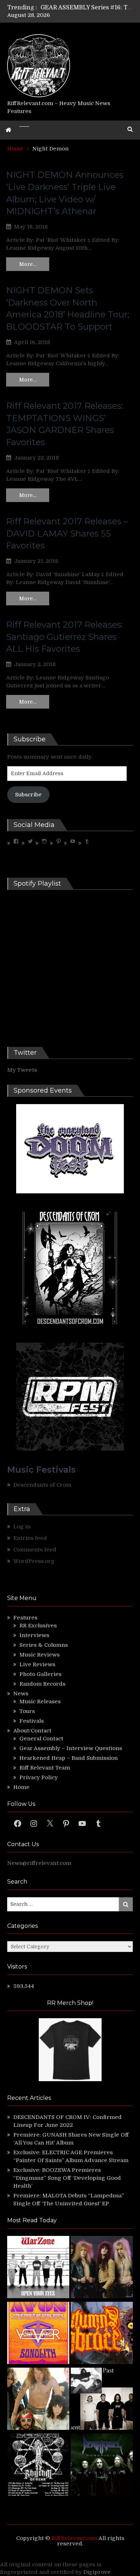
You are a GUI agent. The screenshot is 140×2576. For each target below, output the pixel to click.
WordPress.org (34, 1561)
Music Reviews (39, 1655)
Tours (27, 1711)
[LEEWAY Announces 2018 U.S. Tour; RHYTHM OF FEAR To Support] (38, 2466)
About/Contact (32, 1731)
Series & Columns (44, 1645)
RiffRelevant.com (74, 2538)
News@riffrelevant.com (39, 1863)
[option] (87, 8)
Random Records (42, 1684)
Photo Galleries (40, 1674)
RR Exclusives (38, 1626)
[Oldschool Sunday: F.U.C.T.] (102, 2400)
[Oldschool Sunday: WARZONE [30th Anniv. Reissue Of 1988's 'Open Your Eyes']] (38, 2268)
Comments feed (35, 1550)
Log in (22, 1527)
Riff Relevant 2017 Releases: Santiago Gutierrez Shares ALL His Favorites (65, 637)
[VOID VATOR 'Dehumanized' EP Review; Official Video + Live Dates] (38, 2334)
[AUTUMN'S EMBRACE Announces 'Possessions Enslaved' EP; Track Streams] (102, 2334)
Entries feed (30, 1538)
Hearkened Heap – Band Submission (69, 1758)
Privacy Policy (39, 1777)
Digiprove (97, 2572)
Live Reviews (37, 1664)
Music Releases (40, 1701)
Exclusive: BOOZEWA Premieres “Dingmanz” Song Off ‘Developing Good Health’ (67, 2178)
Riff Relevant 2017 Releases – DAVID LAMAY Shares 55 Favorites (67, 533)
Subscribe (28, 795)
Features (25, 1618)
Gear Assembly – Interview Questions (71, 1748)
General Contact (41, 1739)
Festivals (32, 1721)
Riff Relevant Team (45, 1768)
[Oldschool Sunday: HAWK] (102, 2268)
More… (28, 264)
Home (21, 1787)
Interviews (34, 1635)
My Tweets (22, 1070)
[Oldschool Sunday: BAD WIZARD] (38, 2400)
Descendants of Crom (42, 1485)
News (21, 1694)
